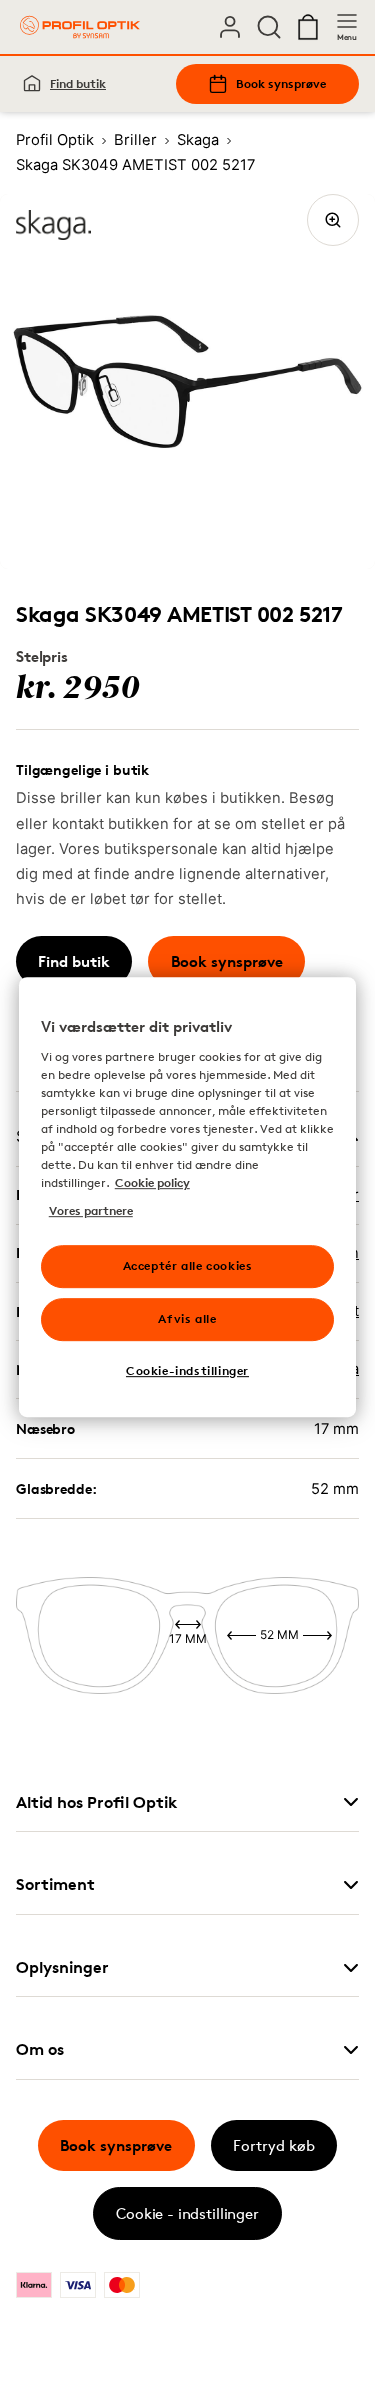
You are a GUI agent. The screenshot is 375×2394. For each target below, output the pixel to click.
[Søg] (269, 27)
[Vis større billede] (333, 220)
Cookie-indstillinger (187, 1370)
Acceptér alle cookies (188, 1265)
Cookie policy (152, 1182)
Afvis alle (187, 1318)
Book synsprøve (281, 83)
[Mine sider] (230, 27)
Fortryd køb (274, 2145)
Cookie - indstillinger (187, 2213)
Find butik (78, 83)
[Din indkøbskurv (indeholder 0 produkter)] (308, 27)
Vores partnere (91, 1210)
